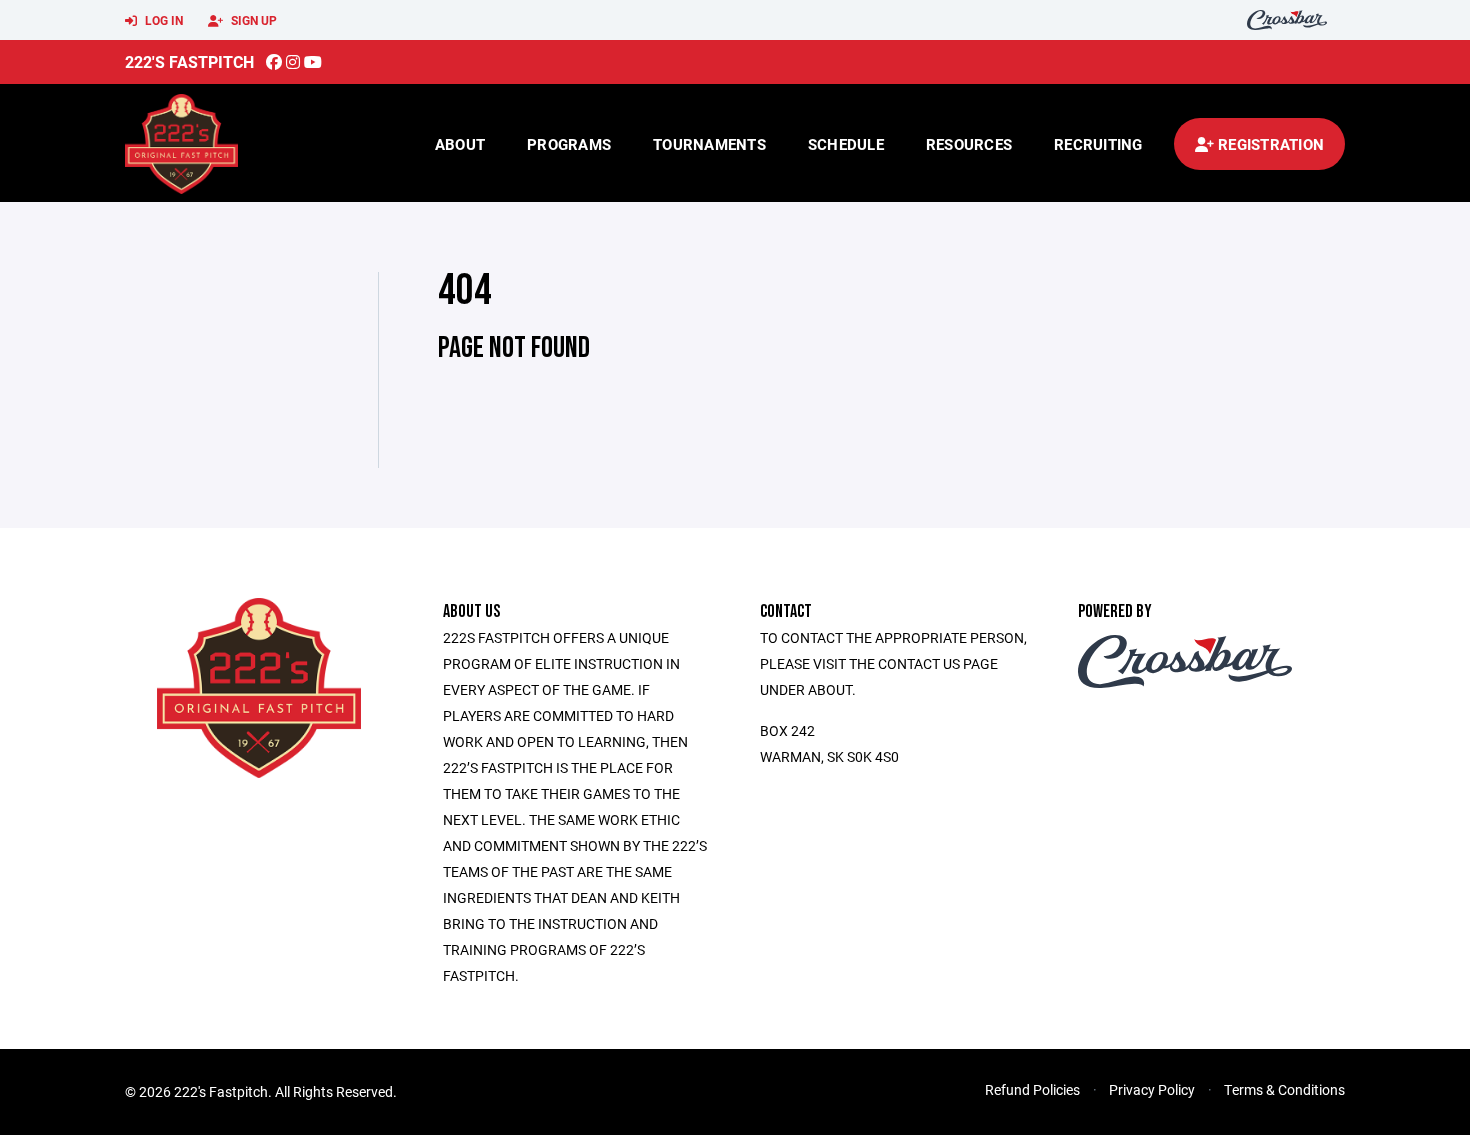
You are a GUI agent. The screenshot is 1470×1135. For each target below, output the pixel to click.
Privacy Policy (1152, 1089)
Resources (969, 144)
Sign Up (252, 20)
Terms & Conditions (1284, 1089)
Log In (162, 20)
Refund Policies (1032, 1089)
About (460, 144)
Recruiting (1098, 144)
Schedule (846, 144)
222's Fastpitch (189, 61)
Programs (569, 144)
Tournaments (709, 144)
